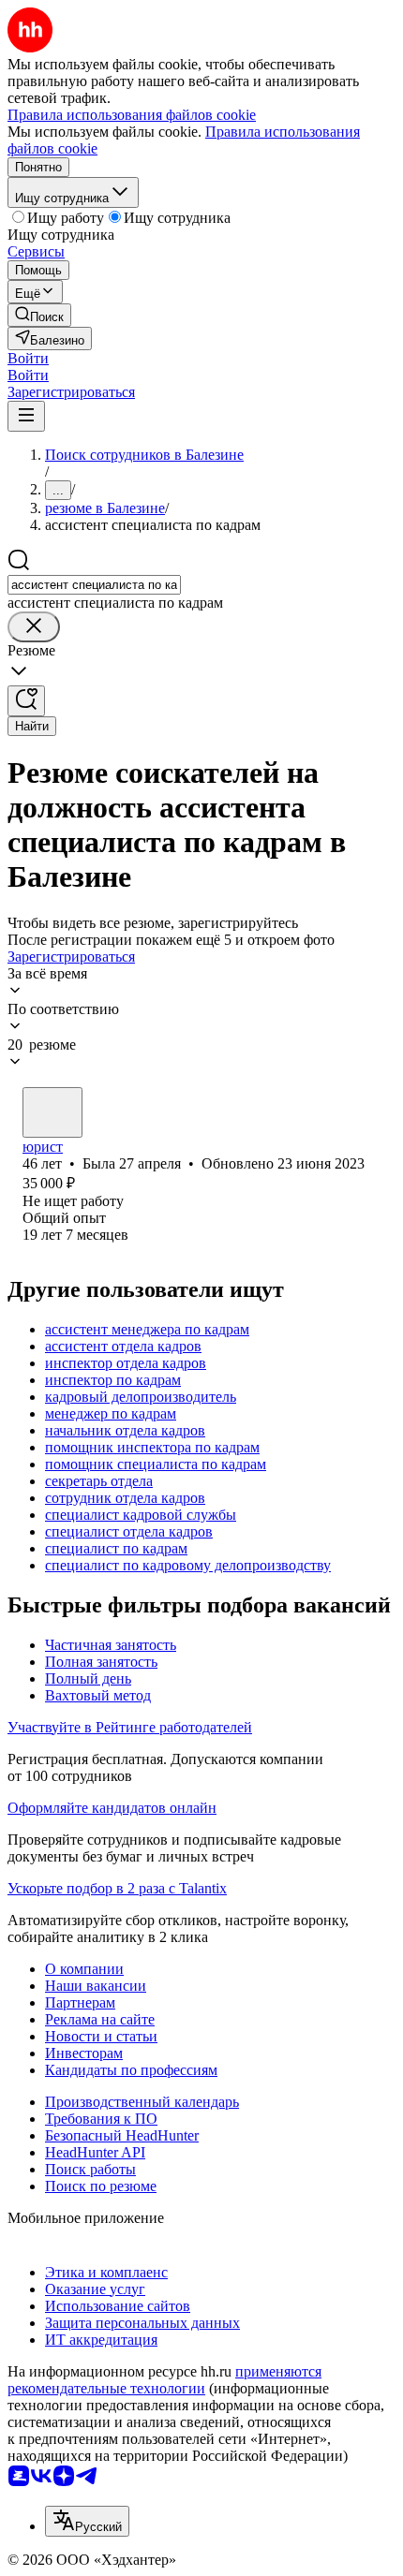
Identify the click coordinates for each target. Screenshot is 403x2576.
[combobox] (94, 585)
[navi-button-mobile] (26, 416)
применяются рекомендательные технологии (164, 2380)
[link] (39, 315)
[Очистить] (34, 627)
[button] (28, 358)
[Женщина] (52, 1112)
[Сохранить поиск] (26, 701)
